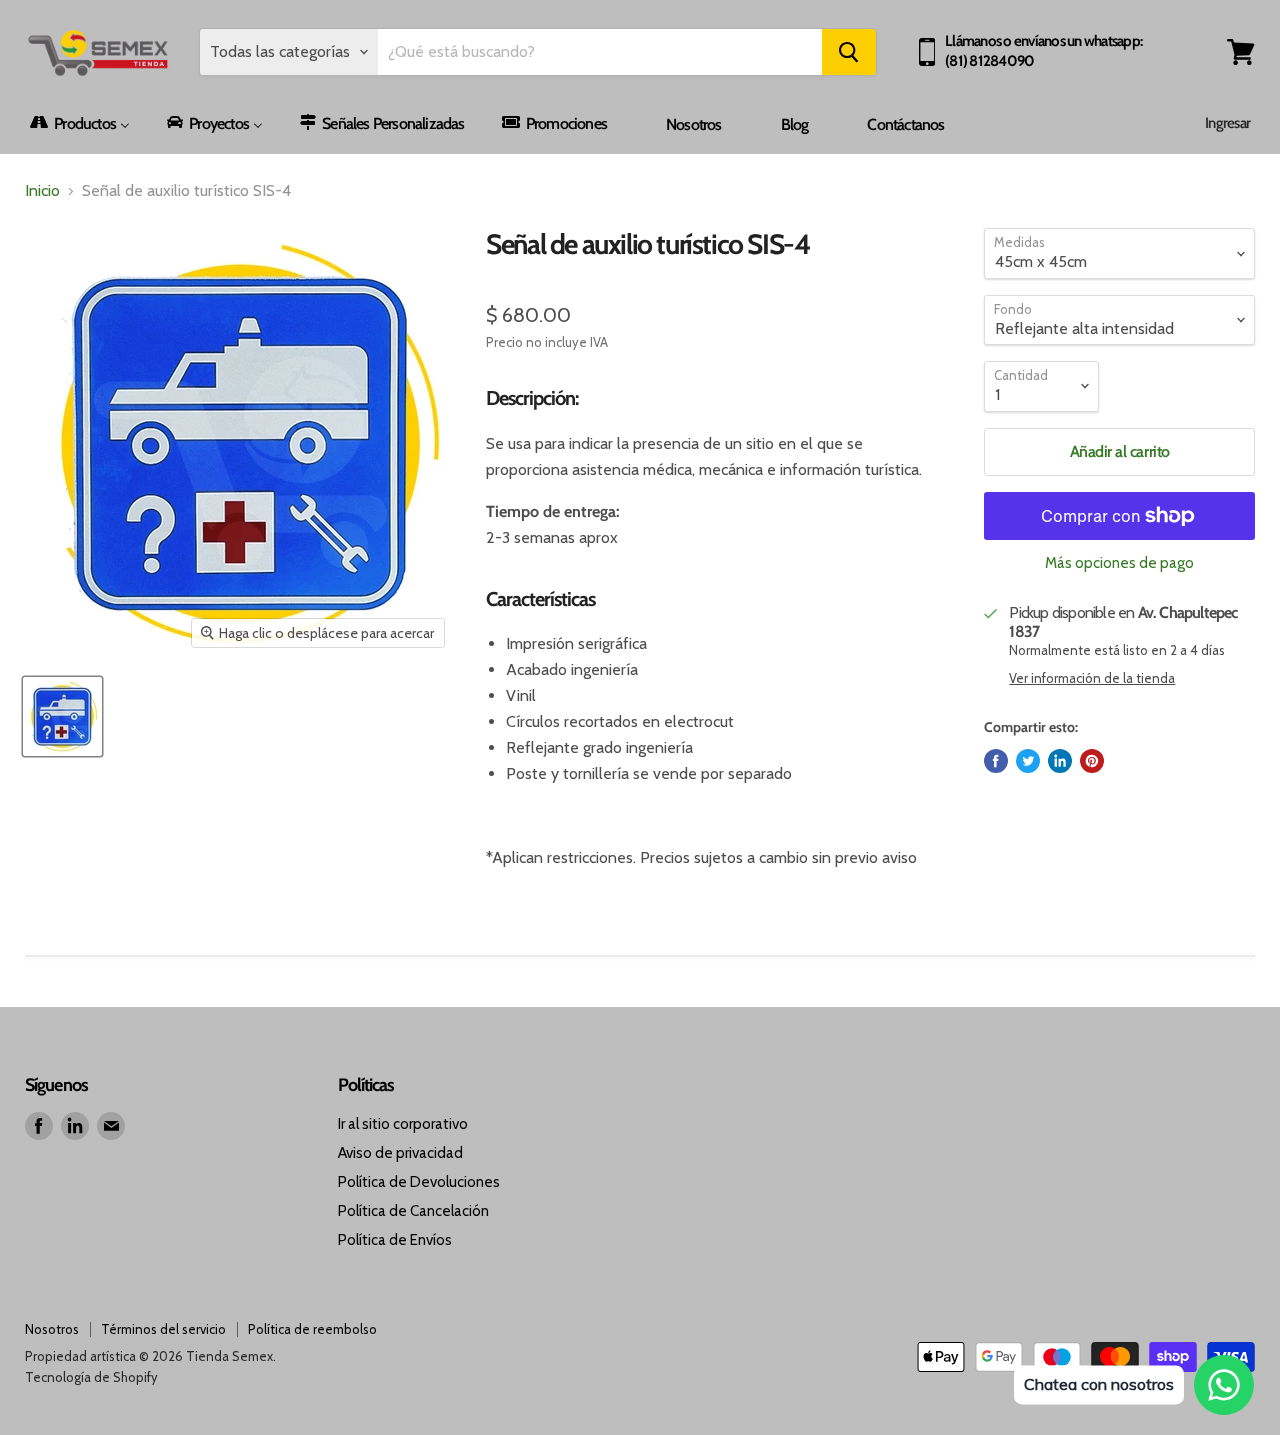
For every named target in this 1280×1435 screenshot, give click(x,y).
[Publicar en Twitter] (1028, 761)
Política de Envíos (395, 1240)
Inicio (42, 191)
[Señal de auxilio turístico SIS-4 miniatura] (62, 716)
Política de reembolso (312, 1329)
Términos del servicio (163, 1329)
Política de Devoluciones (419, 1182)
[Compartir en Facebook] (996, 761)
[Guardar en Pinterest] (1092, 761)
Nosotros (52, 1329)
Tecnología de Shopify (91, 1377)
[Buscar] (849, 52)
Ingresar (1227, 123)
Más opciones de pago (1119, 563)
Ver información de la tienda (1092, 678)
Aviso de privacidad (400, 1153)
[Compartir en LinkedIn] (1060, 761)
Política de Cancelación (413, 1211)
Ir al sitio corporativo (403, 1124)
